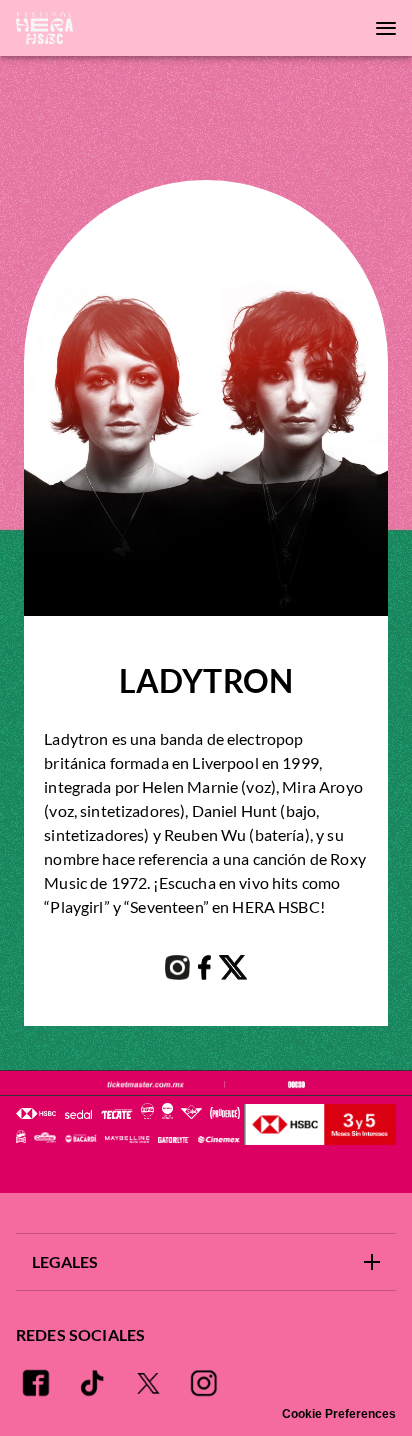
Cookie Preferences (339, 1414)
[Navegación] (386, 28)
